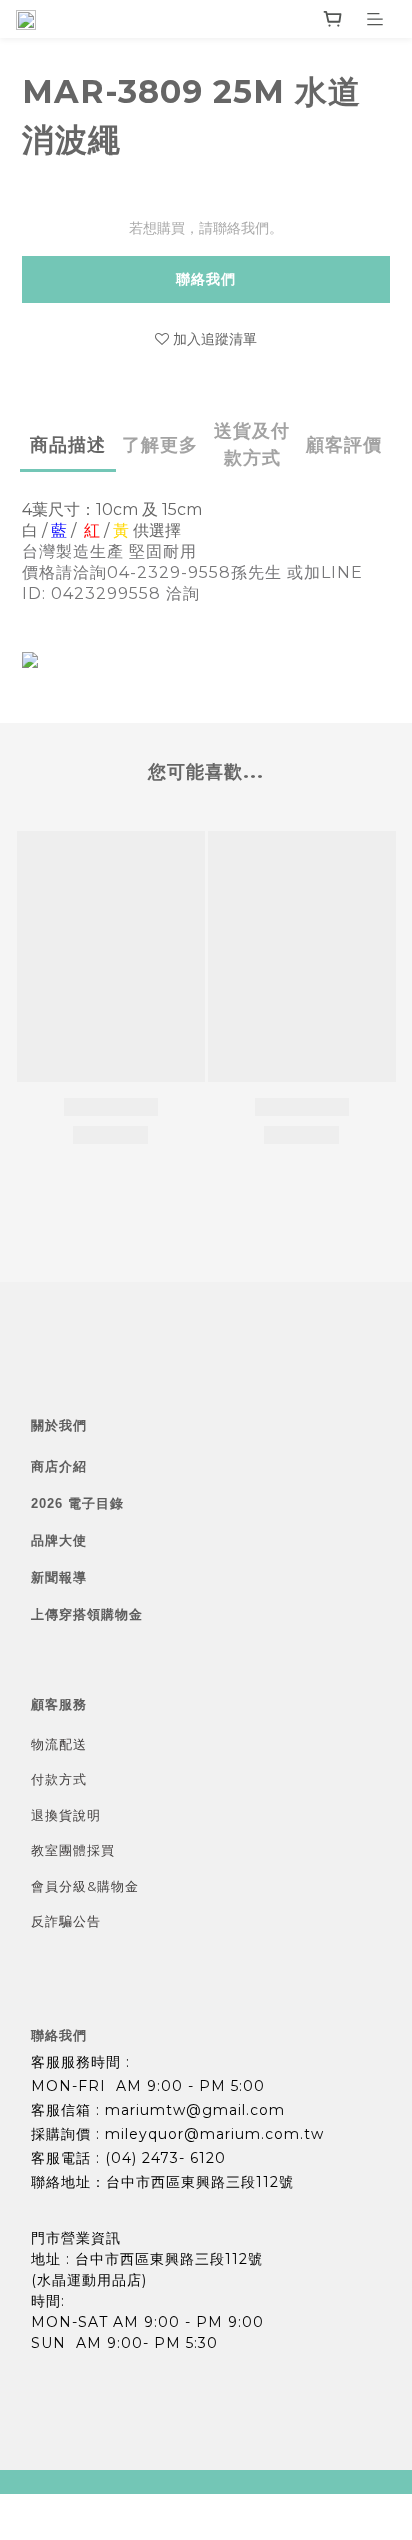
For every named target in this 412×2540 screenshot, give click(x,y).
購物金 (118, 1886)
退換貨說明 (66, 1815)
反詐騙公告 (66, 1921)
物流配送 (59, 1744)
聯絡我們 (206, 279)
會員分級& (64, 1886)
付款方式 (59, 1779)
